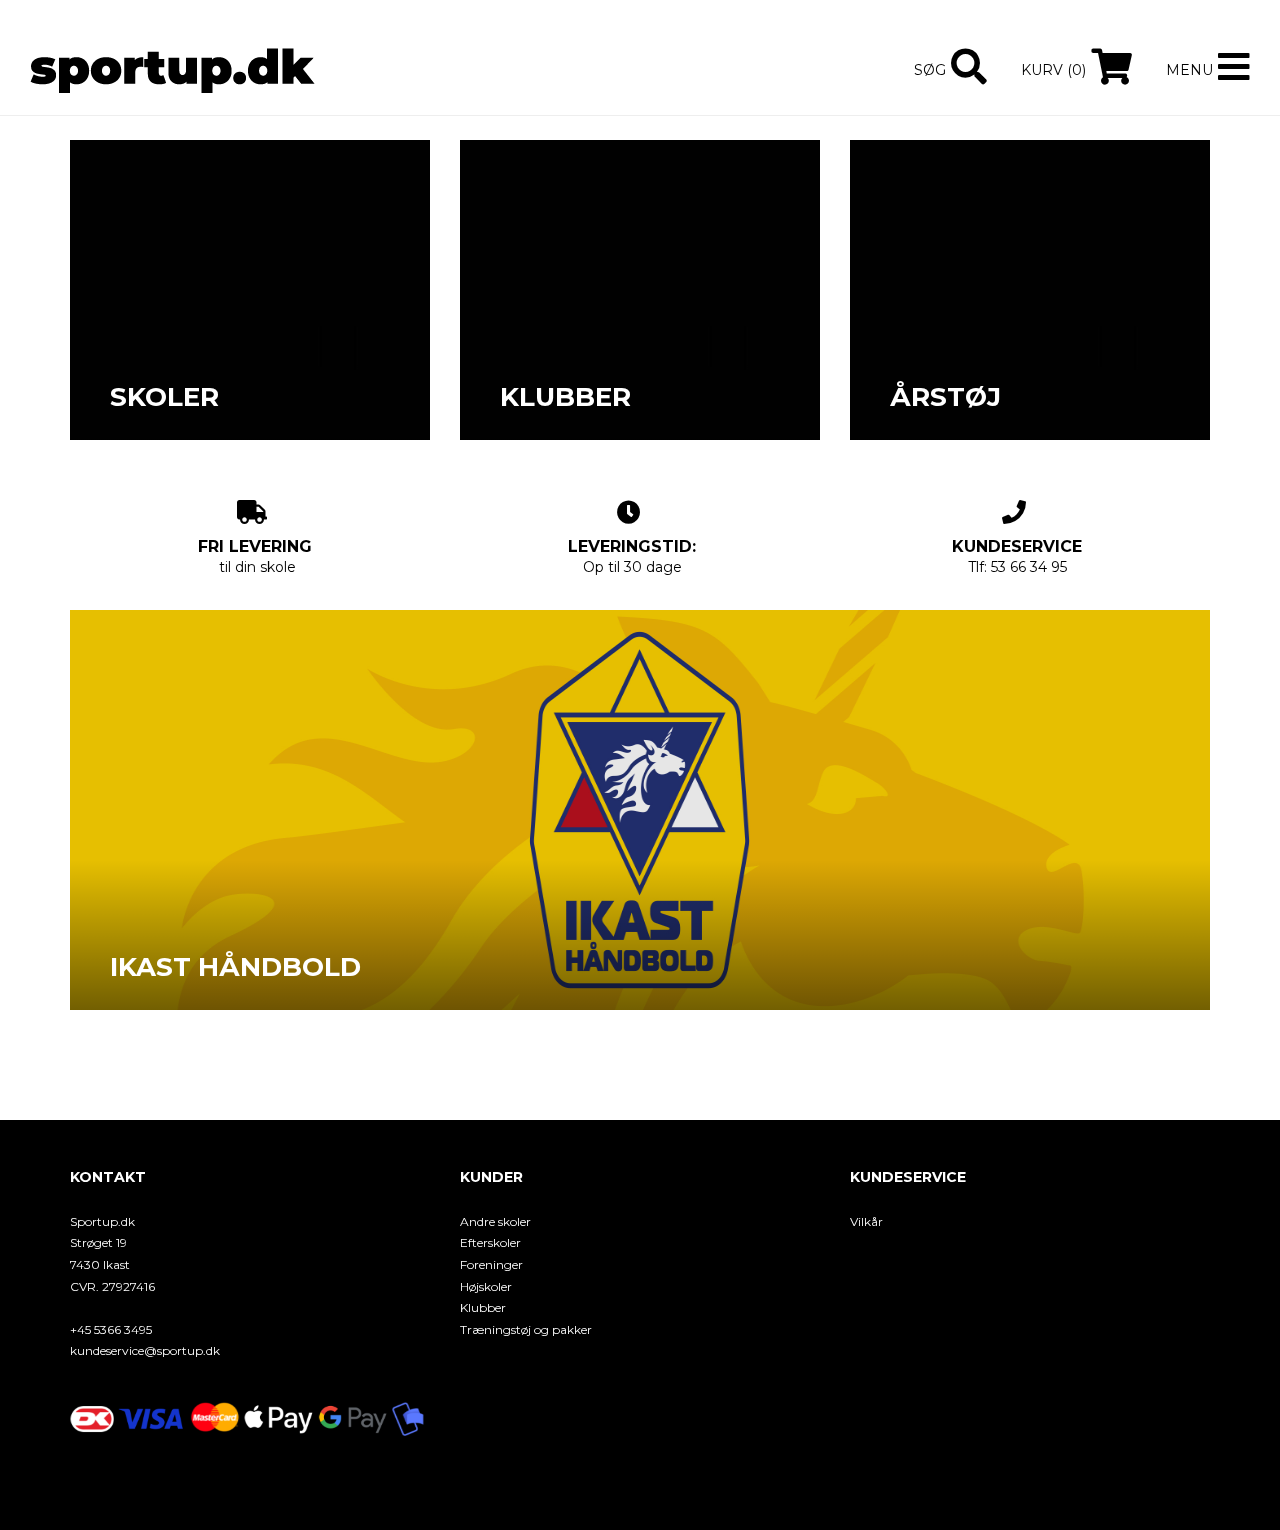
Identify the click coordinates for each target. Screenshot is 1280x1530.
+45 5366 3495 (111, 1329)
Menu (1189, 70)
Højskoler (486, 1286)
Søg (930, 70)
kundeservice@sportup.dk (145, 1350)
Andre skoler (495, 1221)
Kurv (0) (1053, 70)
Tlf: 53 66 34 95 (1017, 556)
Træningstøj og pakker (526, 1329)
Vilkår (866, 1221)
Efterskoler (490, 1242)
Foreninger (491, 1264)
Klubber (483, 1307)
